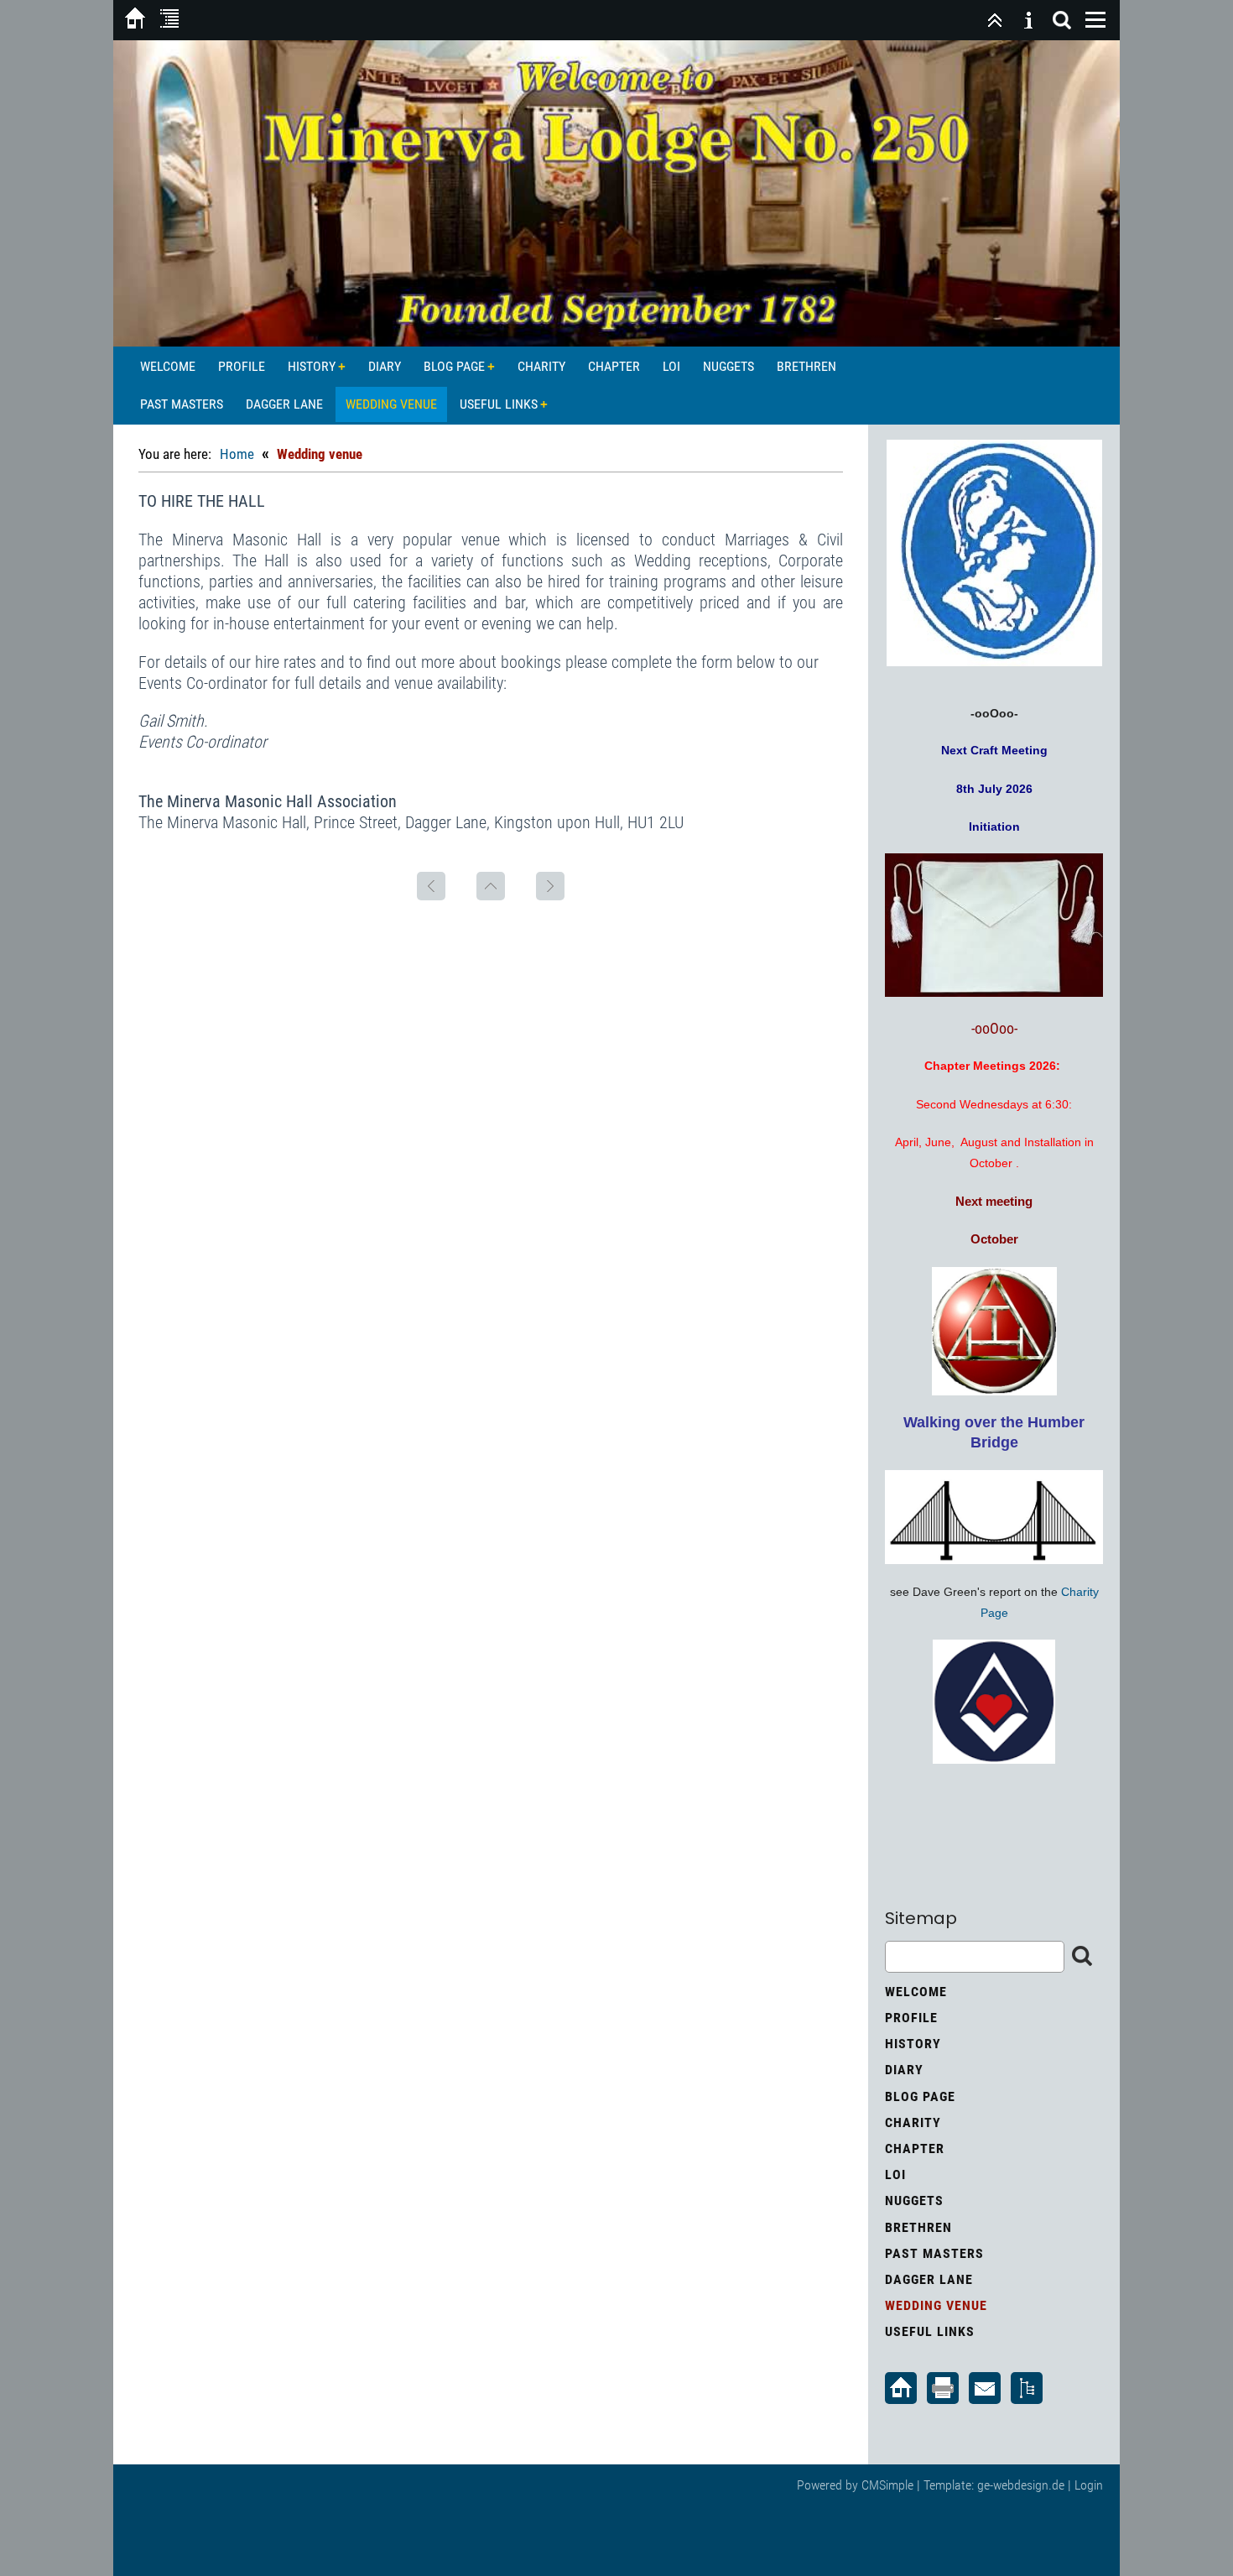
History (312, 366)
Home (237, 454)
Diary (385, 366)
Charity (541, 366)
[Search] (1062, 20)
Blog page (454, 366)
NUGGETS (728, 366)
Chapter (614, 366)
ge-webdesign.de (1021, 2485)
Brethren (806, 366)
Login (1089, 2485)
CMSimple (887, 2485)
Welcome (168, 366)
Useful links (499, 404)
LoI (671, 366)
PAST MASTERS (182, 404)
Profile (242, 366)
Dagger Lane (284, 404)
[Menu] (1095, 20)
